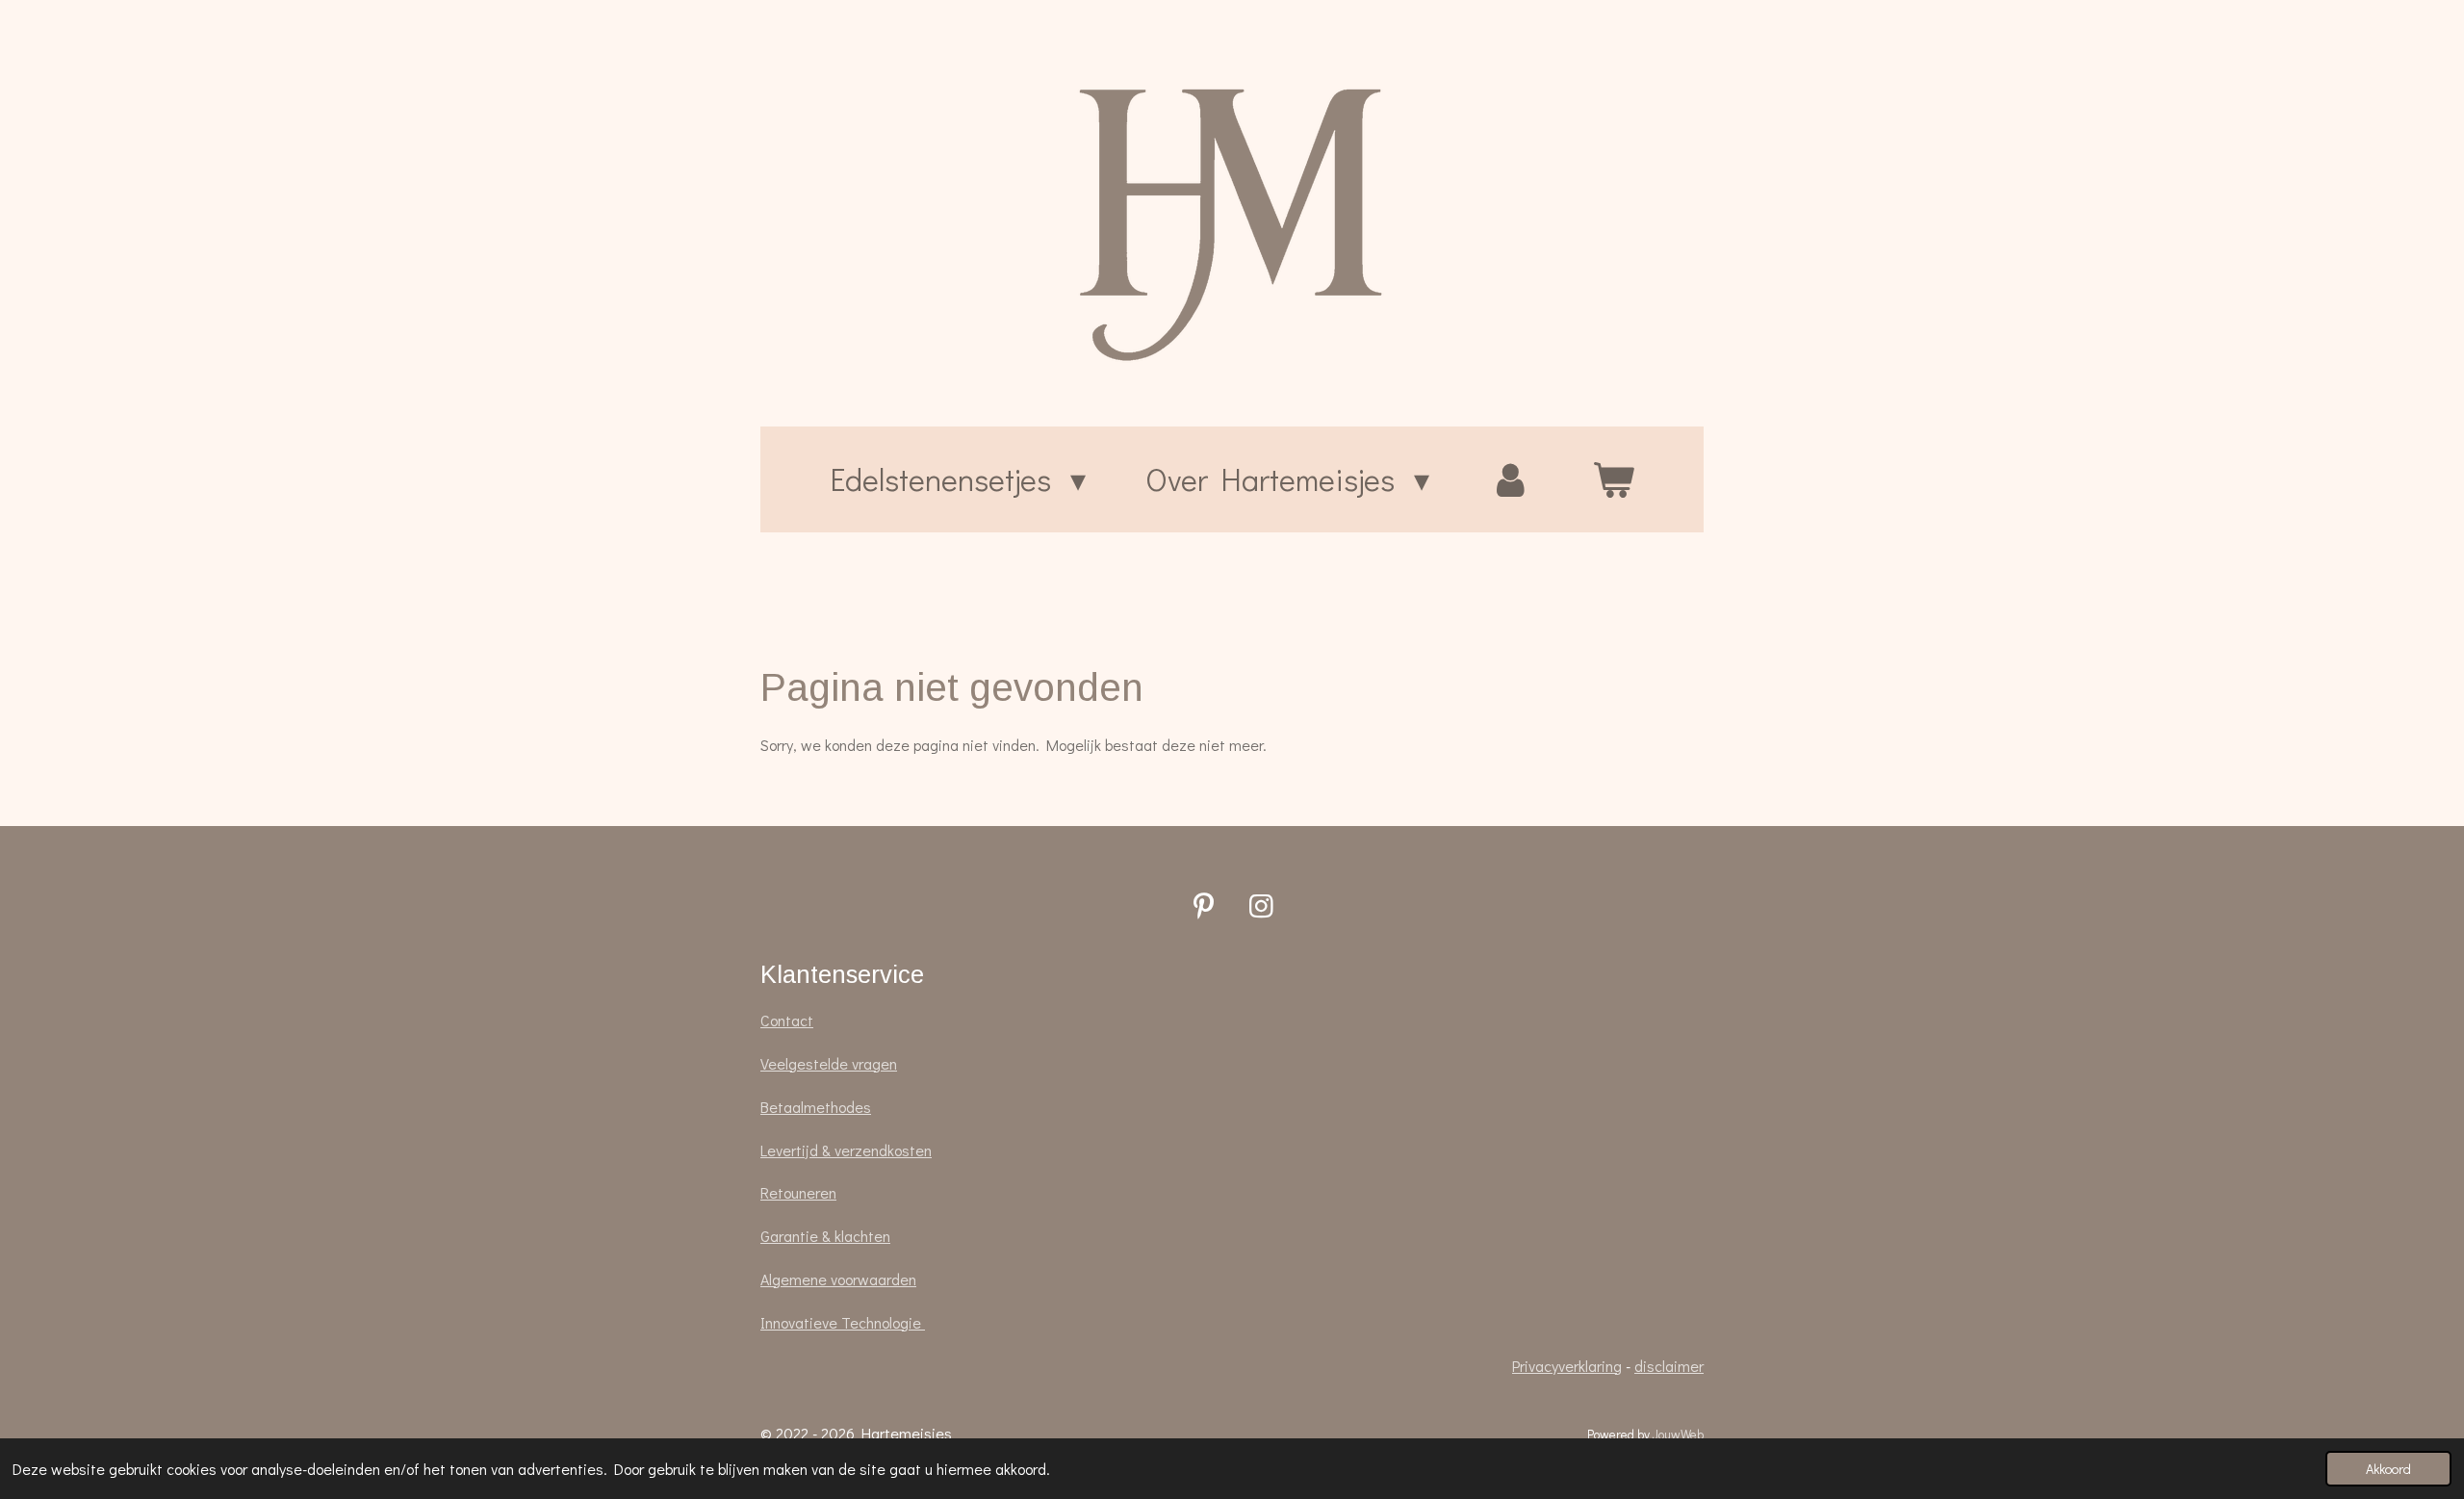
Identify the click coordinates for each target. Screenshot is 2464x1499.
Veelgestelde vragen (829, 1063)
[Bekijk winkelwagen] (1613, 479)
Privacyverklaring (1567, 1366)
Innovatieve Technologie (843, 1322)
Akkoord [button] (2388, 1469)
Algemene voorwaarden (838, 1279)
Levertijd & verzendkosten (846, 1150)
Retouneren (798, 1192)
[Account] (1511, 479)
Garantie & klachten (825, 1236)
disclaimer (1669, 1366)
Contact (787, 1020)
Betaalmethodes (816, 1107)
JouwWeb (1678, 1434)
